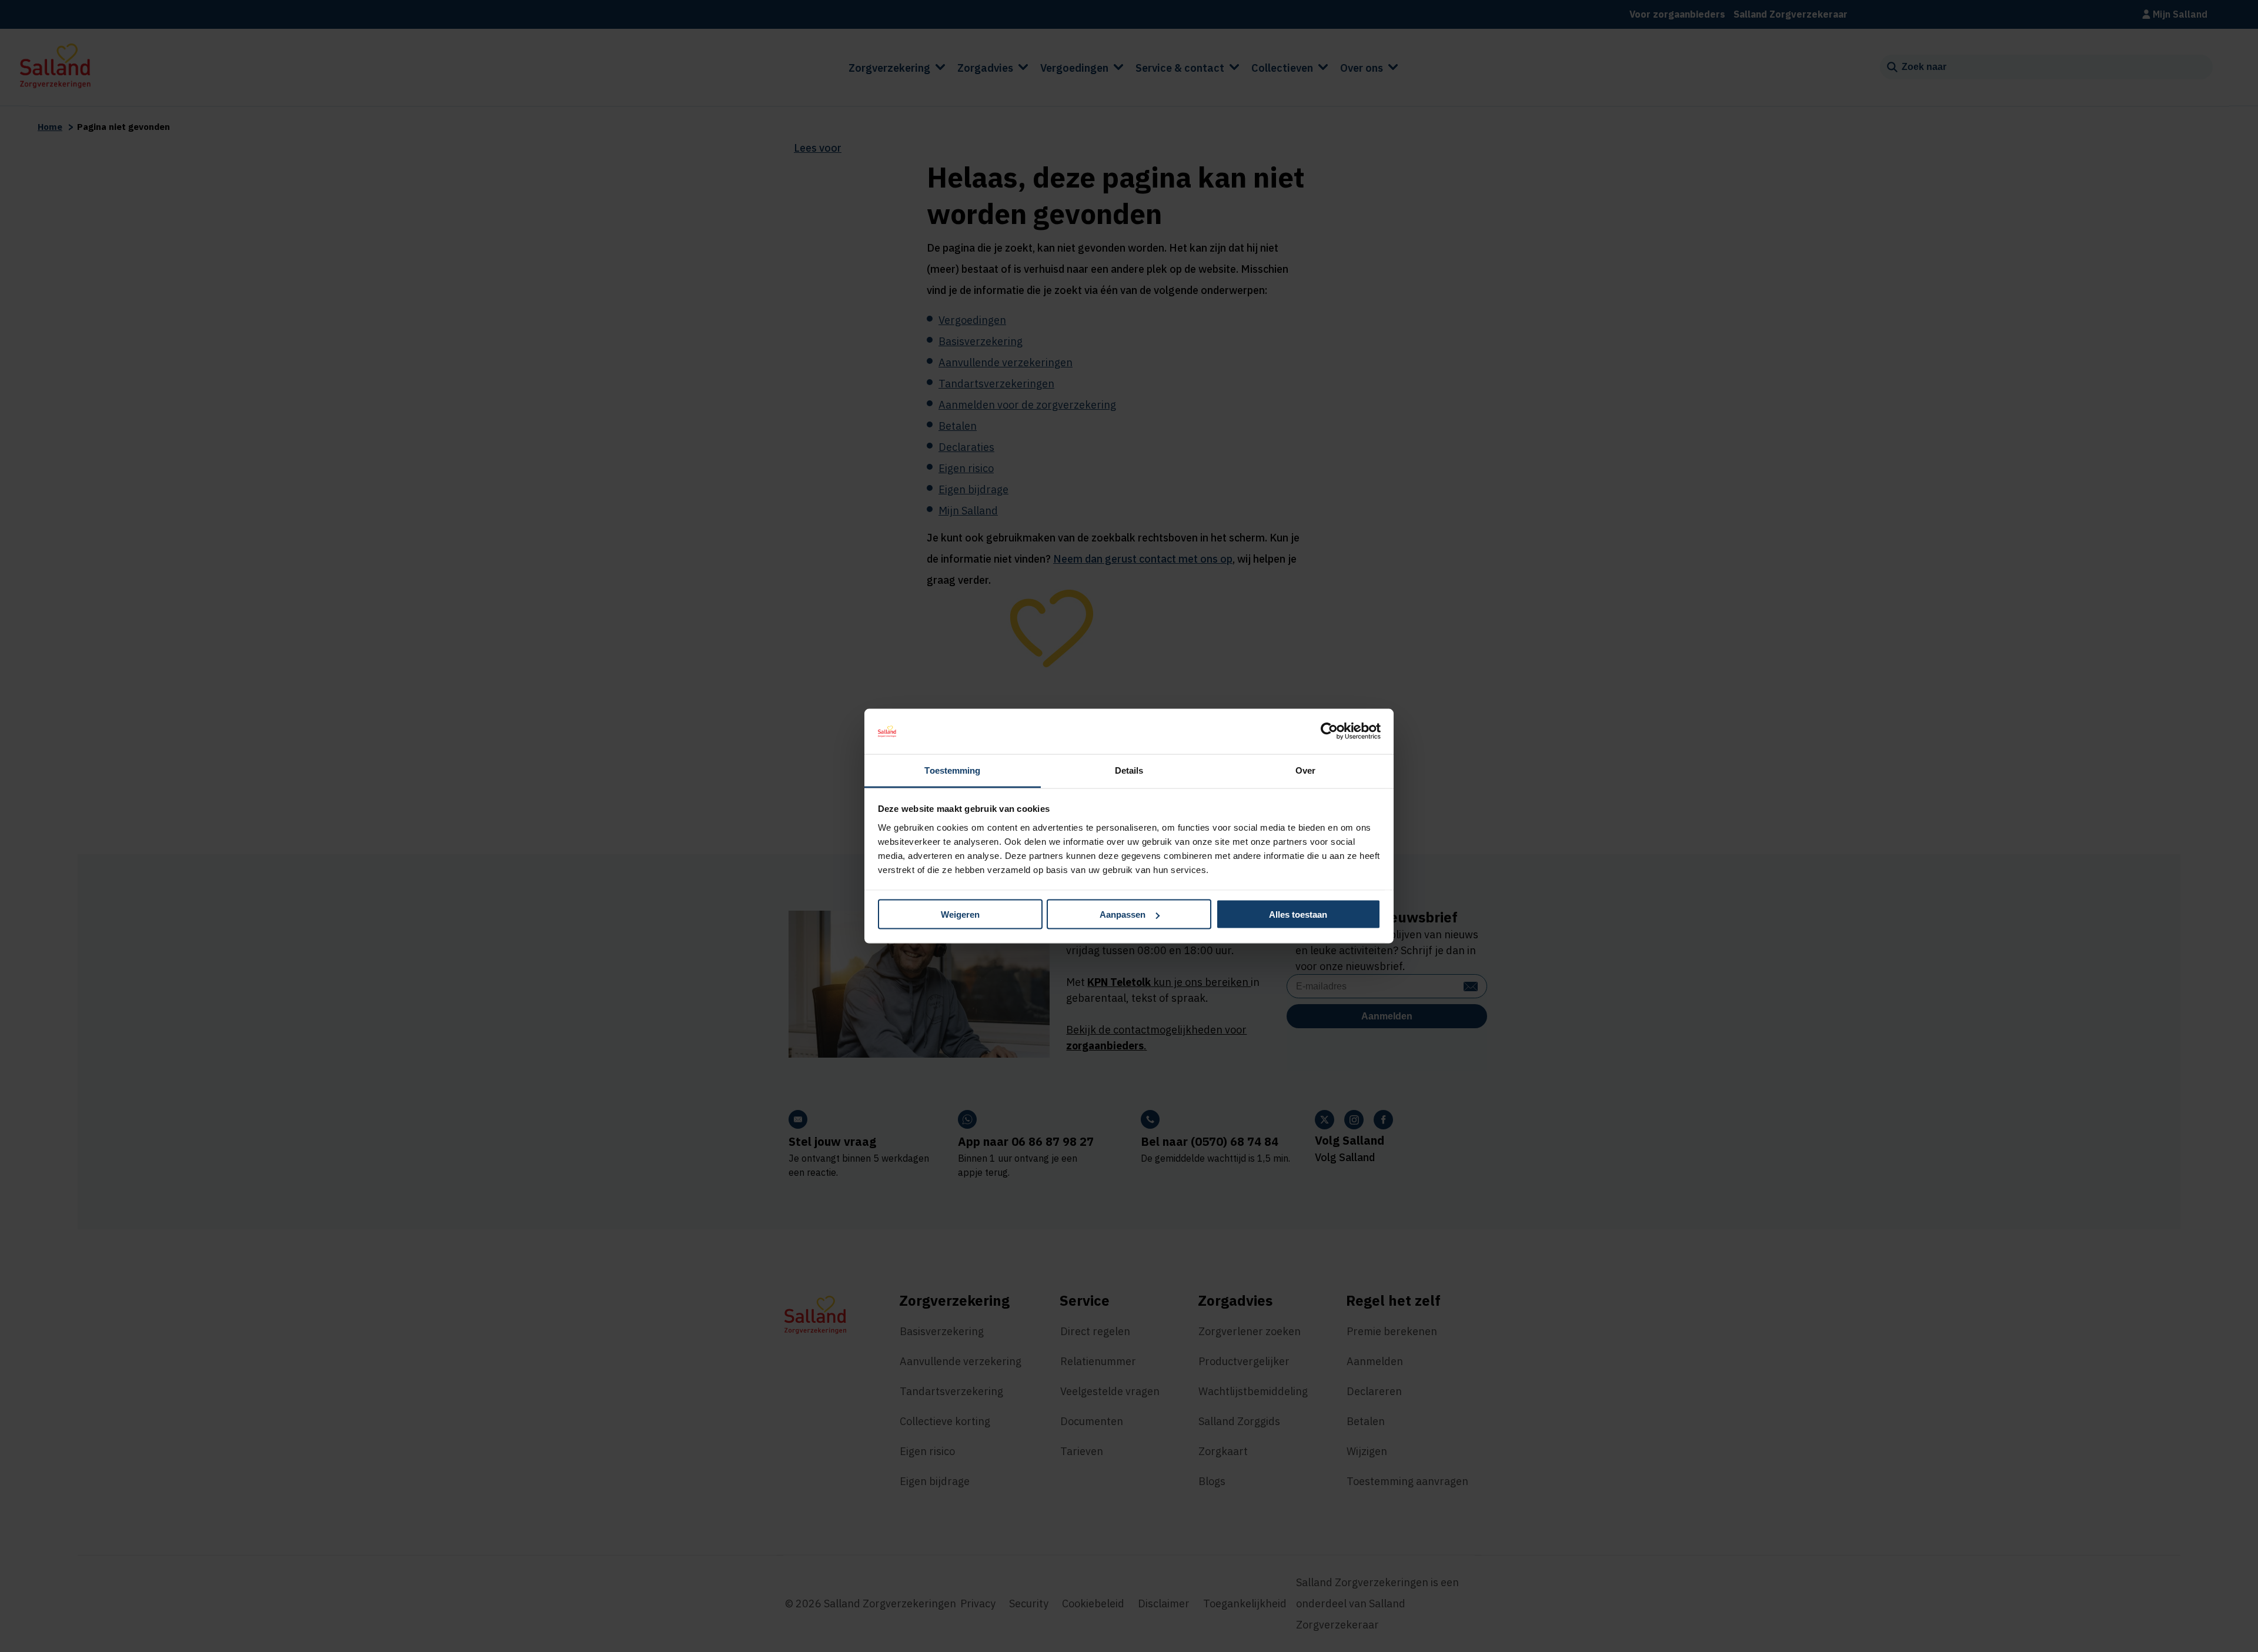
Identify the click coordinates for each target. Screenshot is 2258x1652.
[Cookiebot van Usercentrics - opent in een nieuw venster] (1329, 731)
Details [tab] (1129, 770)
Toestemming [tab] (952, 770)
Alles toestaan (1298, 914)
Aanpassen (1123, 914)
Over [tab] (1305, 770)
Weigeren (960, 914)
